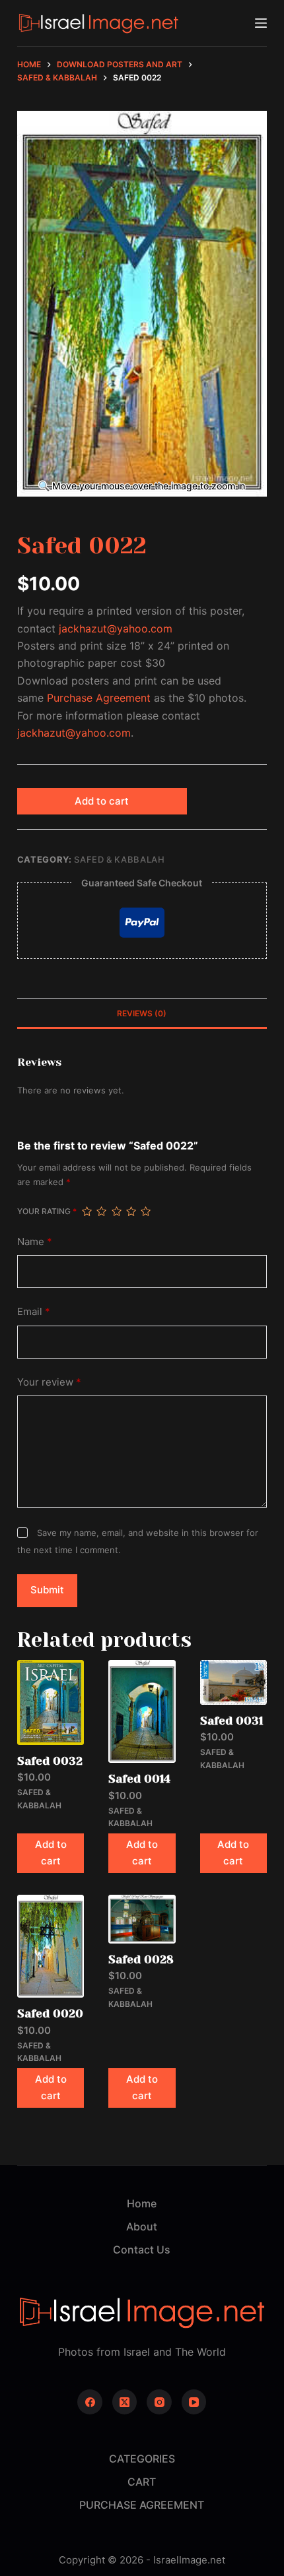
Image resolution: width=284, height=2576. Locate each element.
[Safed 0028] (142, 1919)
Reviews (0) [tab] (142, 1013)
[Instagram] (159, 2402)
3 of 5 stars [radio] (116, 1211)
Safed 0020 (50, 2013)
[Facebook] (90, 2402)
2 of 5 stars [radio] (101, 1211)
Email (34, 1311)
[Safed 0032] (51, 1702)
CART (142, 2482)
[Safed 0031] (233, 1682)
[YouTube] (194, 2402)
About (142, 2226)
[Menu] (261, 23)
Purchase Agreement (99, 698)
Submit (47, 1590)
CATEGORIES (142, 2459)
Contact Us (142, 2250)
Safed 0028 (141, 1959)
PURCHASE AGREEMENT (142, 2505)
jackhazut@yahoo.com (116, 629)
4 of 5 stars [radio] (131, 1211)
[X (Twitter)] (125, 2402)
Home (142, 2203)
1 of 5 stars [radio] (87, 1211)
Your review (49, 1382)
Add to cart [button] (51, 1853)
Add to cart (102, 801)
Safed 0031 (232, 1721)
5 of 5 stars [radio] (145, 1211)
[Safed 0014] (142, 1712)
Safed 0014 (139, 1779)
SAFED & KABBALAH (119, 859)
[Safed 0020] (51, 1947)
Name (35, 1242)
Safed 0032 (50, 1761)
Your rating (47, 1211)
